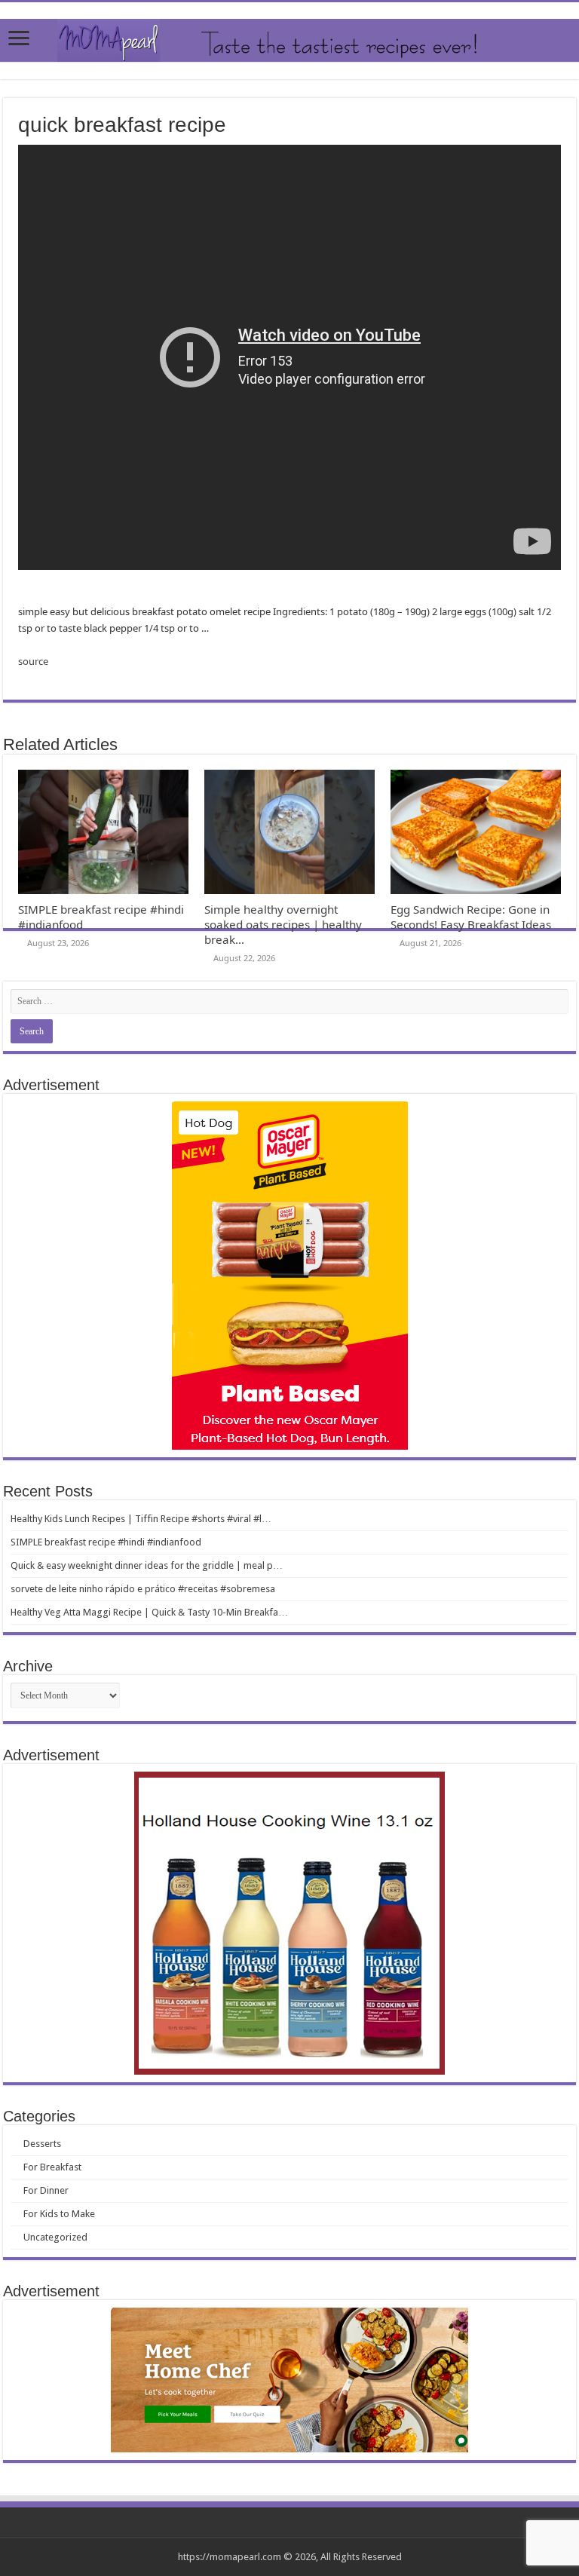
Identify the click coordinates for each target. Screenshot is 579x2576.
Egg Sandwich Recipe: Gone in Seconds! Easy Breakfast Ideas (471, 917)
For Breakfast (52, 2167)
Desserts (42, 2144)
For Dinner (46, 2190)
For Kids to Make (59, 2214)
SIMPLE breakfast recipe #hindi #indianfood (106, 1542)
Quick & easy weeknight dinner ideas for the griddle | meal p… (147, 1565)
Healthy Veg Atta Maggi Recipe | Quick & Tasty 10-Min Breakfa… (149, 1612)
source (33, 661)
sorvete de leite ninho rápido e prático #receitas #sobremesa (143, 1589)
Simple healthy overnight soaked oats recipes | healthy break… (283, 924)
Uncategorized (55, 2237)
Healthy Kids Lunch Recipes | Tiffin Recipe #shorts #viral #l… (141, 1519)
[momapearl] (289, 41)
